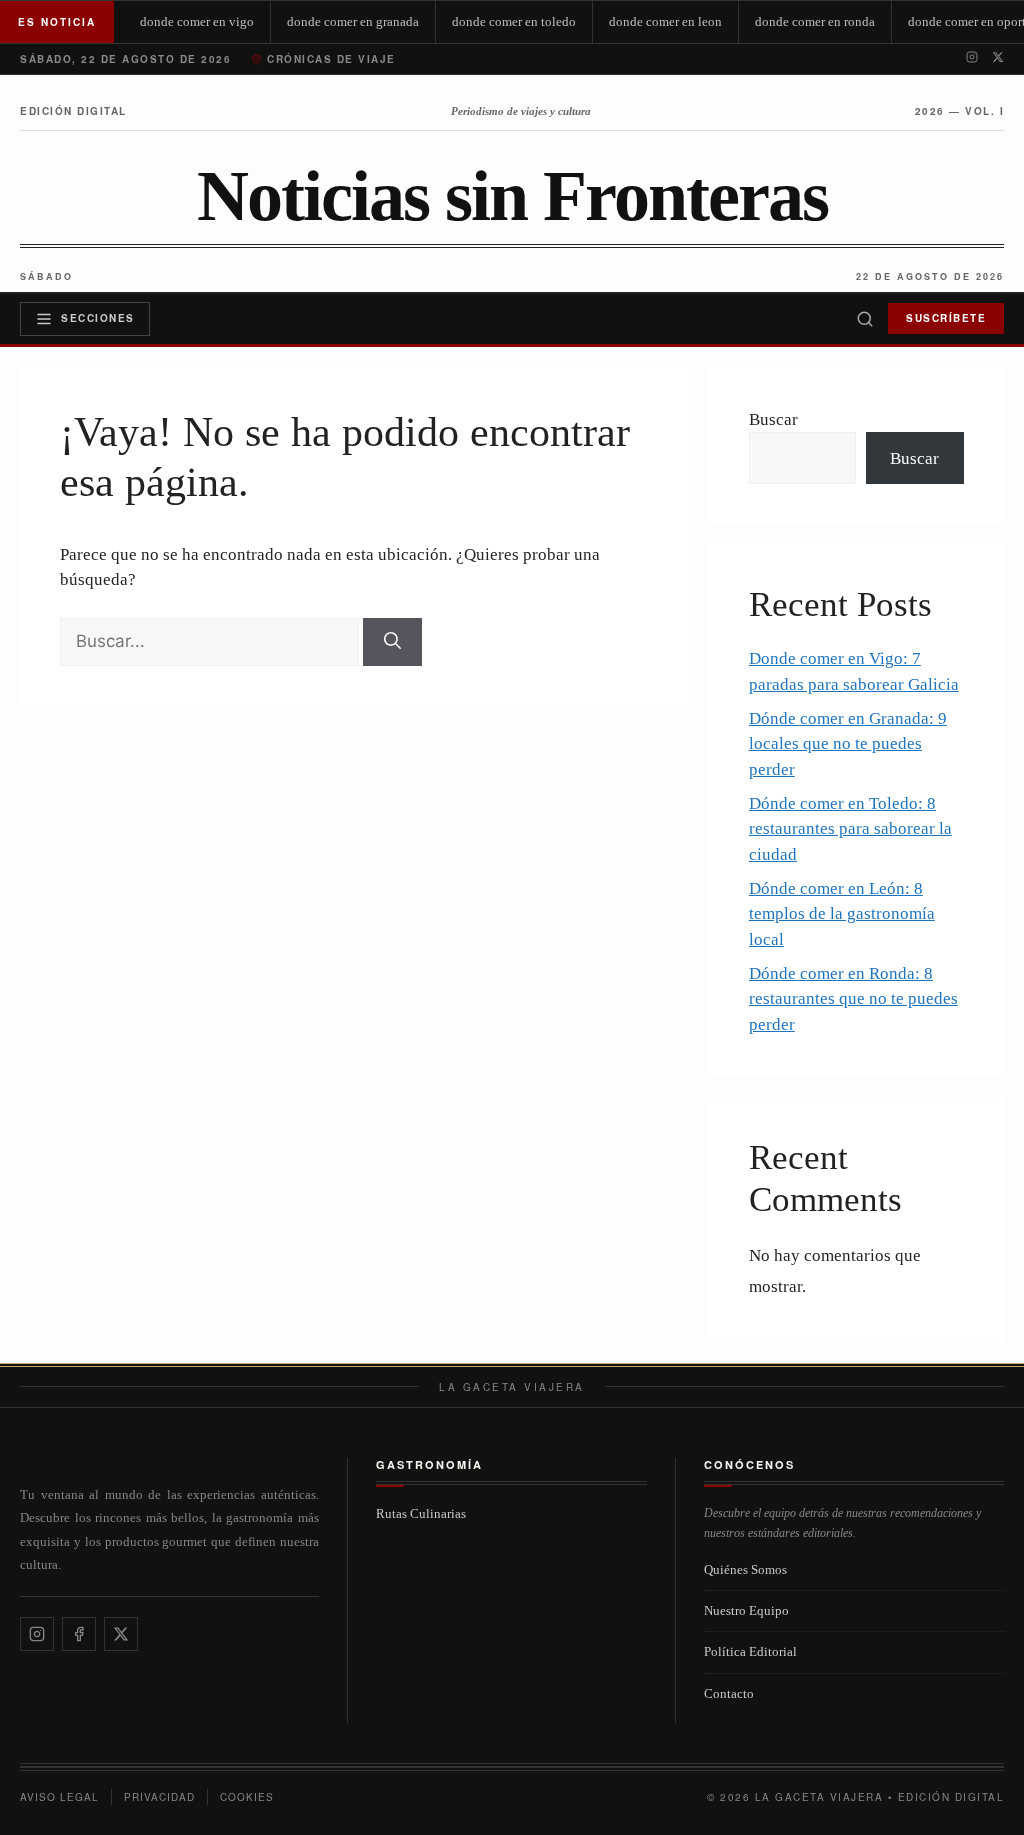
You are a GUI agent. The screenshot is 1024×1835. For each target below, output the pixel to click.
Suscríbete (946, 318)
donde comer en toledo (514, 21)
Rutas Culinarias (421, 1513)
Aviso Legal (59, 1797)
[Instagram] (972, 59)
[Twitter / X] (998, 59)
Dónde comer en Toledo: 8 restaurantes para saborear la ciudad (850, 829)
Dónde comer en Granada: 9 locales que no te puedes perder (848, 744)
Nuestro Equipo (746, 1610)
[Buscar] (865, 319)
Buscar (773, 419)
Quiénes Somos (745, 1569)
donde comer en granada (353, 21)
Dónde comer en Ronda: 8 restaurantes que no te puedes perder (853, 999)
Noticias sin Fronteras (512, 197)
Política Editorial (750, 1651)
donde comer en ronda (815, 21)
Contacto (729, 1693)
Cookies (247, 1797)
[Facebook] (79, 1634)
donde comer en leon (665, 21)
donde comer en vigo (197, 21)
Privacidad (159, 1797)
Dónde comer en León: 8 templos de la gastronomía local (842, 914)
